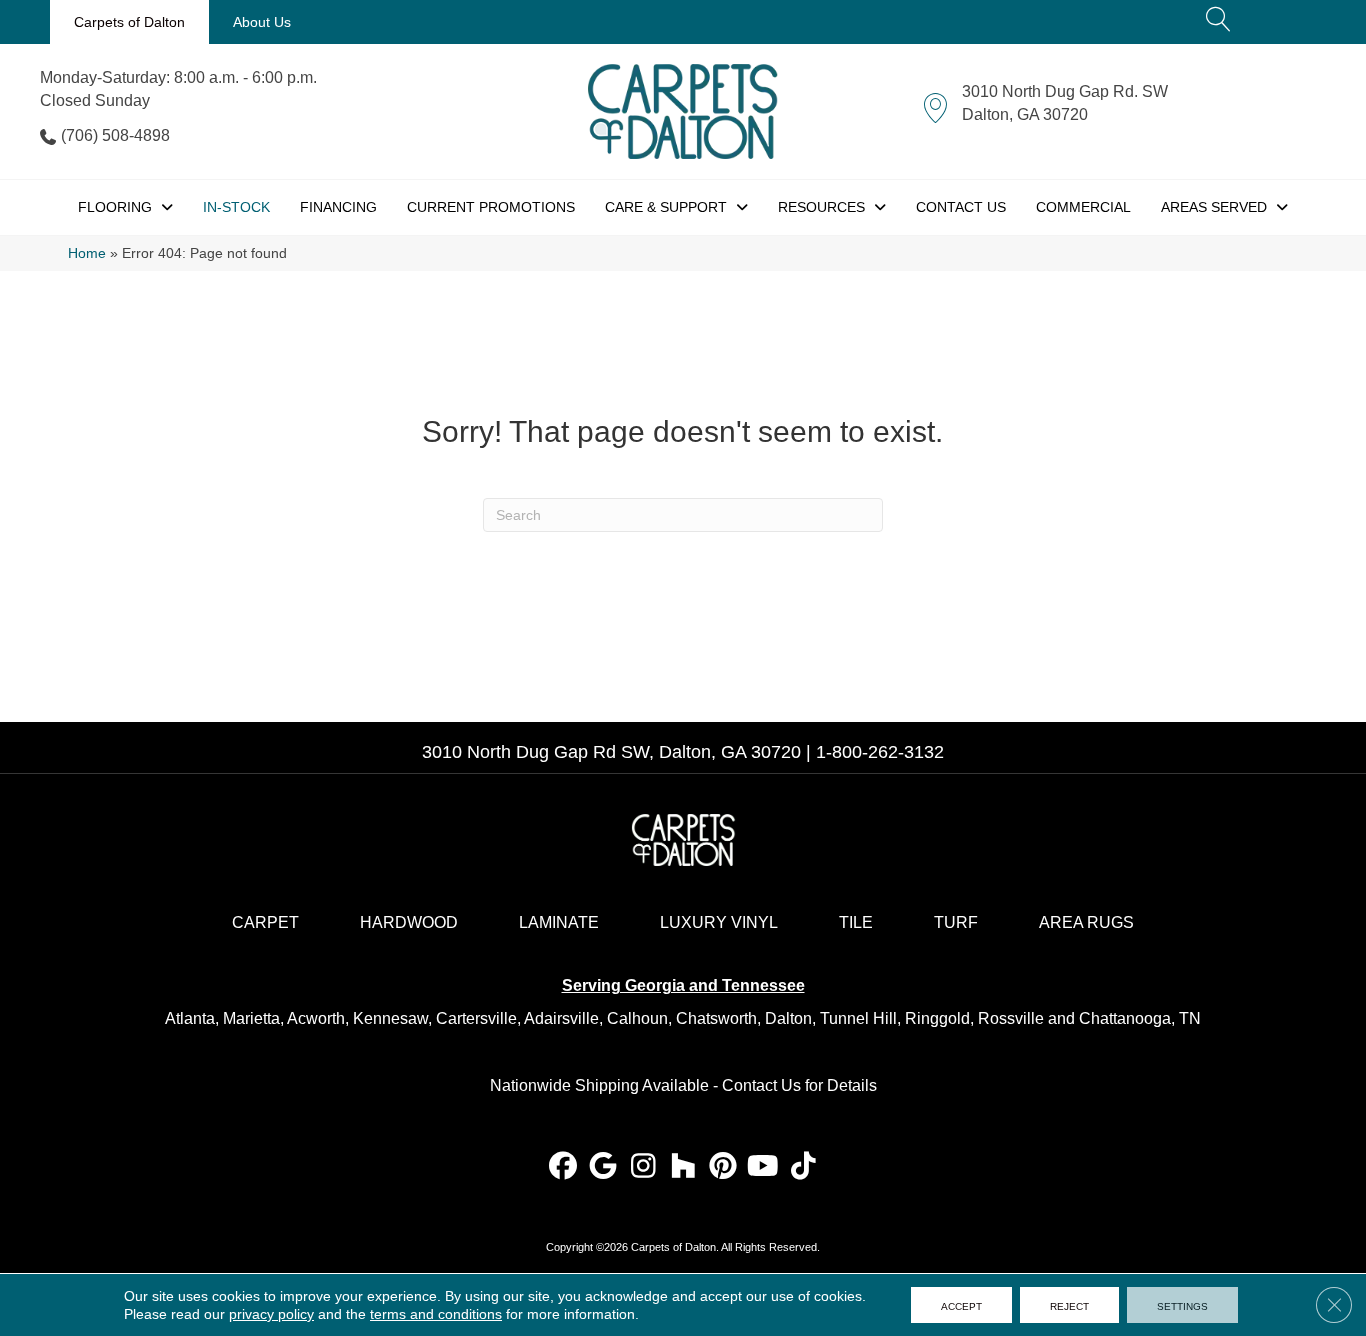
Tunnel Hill (858, 1018)
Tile (856, 922)
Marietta (251, 1018)
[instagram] (643, 1167)
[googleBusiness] (603, 1167)
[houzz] (683, 1167)
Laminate (559, 922)
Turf (956, 922)
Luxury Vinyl (719, 922)
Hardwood (409, 922)
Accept (961, 1305)
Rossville (1011, 1018)
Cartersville (476, 1018)
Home (87, 253)
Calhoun (637, 1018)
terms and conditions (436, 1314)
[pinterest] (723, 1167)
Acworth (316, 1018)
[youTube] (763, 1167)
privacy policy (271, 1314)
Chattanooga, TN (1140, 1018)
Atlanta (190, 1018)
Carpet (265, 922)
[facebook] (563, 1167)
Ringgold (937, 1018)
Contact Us (761, 1085)
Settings (1182, 1305)
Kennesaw (390, 1018)
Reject (1069, 1305)
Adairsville (561, 1018)
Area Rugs (1086, 922)
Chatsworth (716, 1018)
